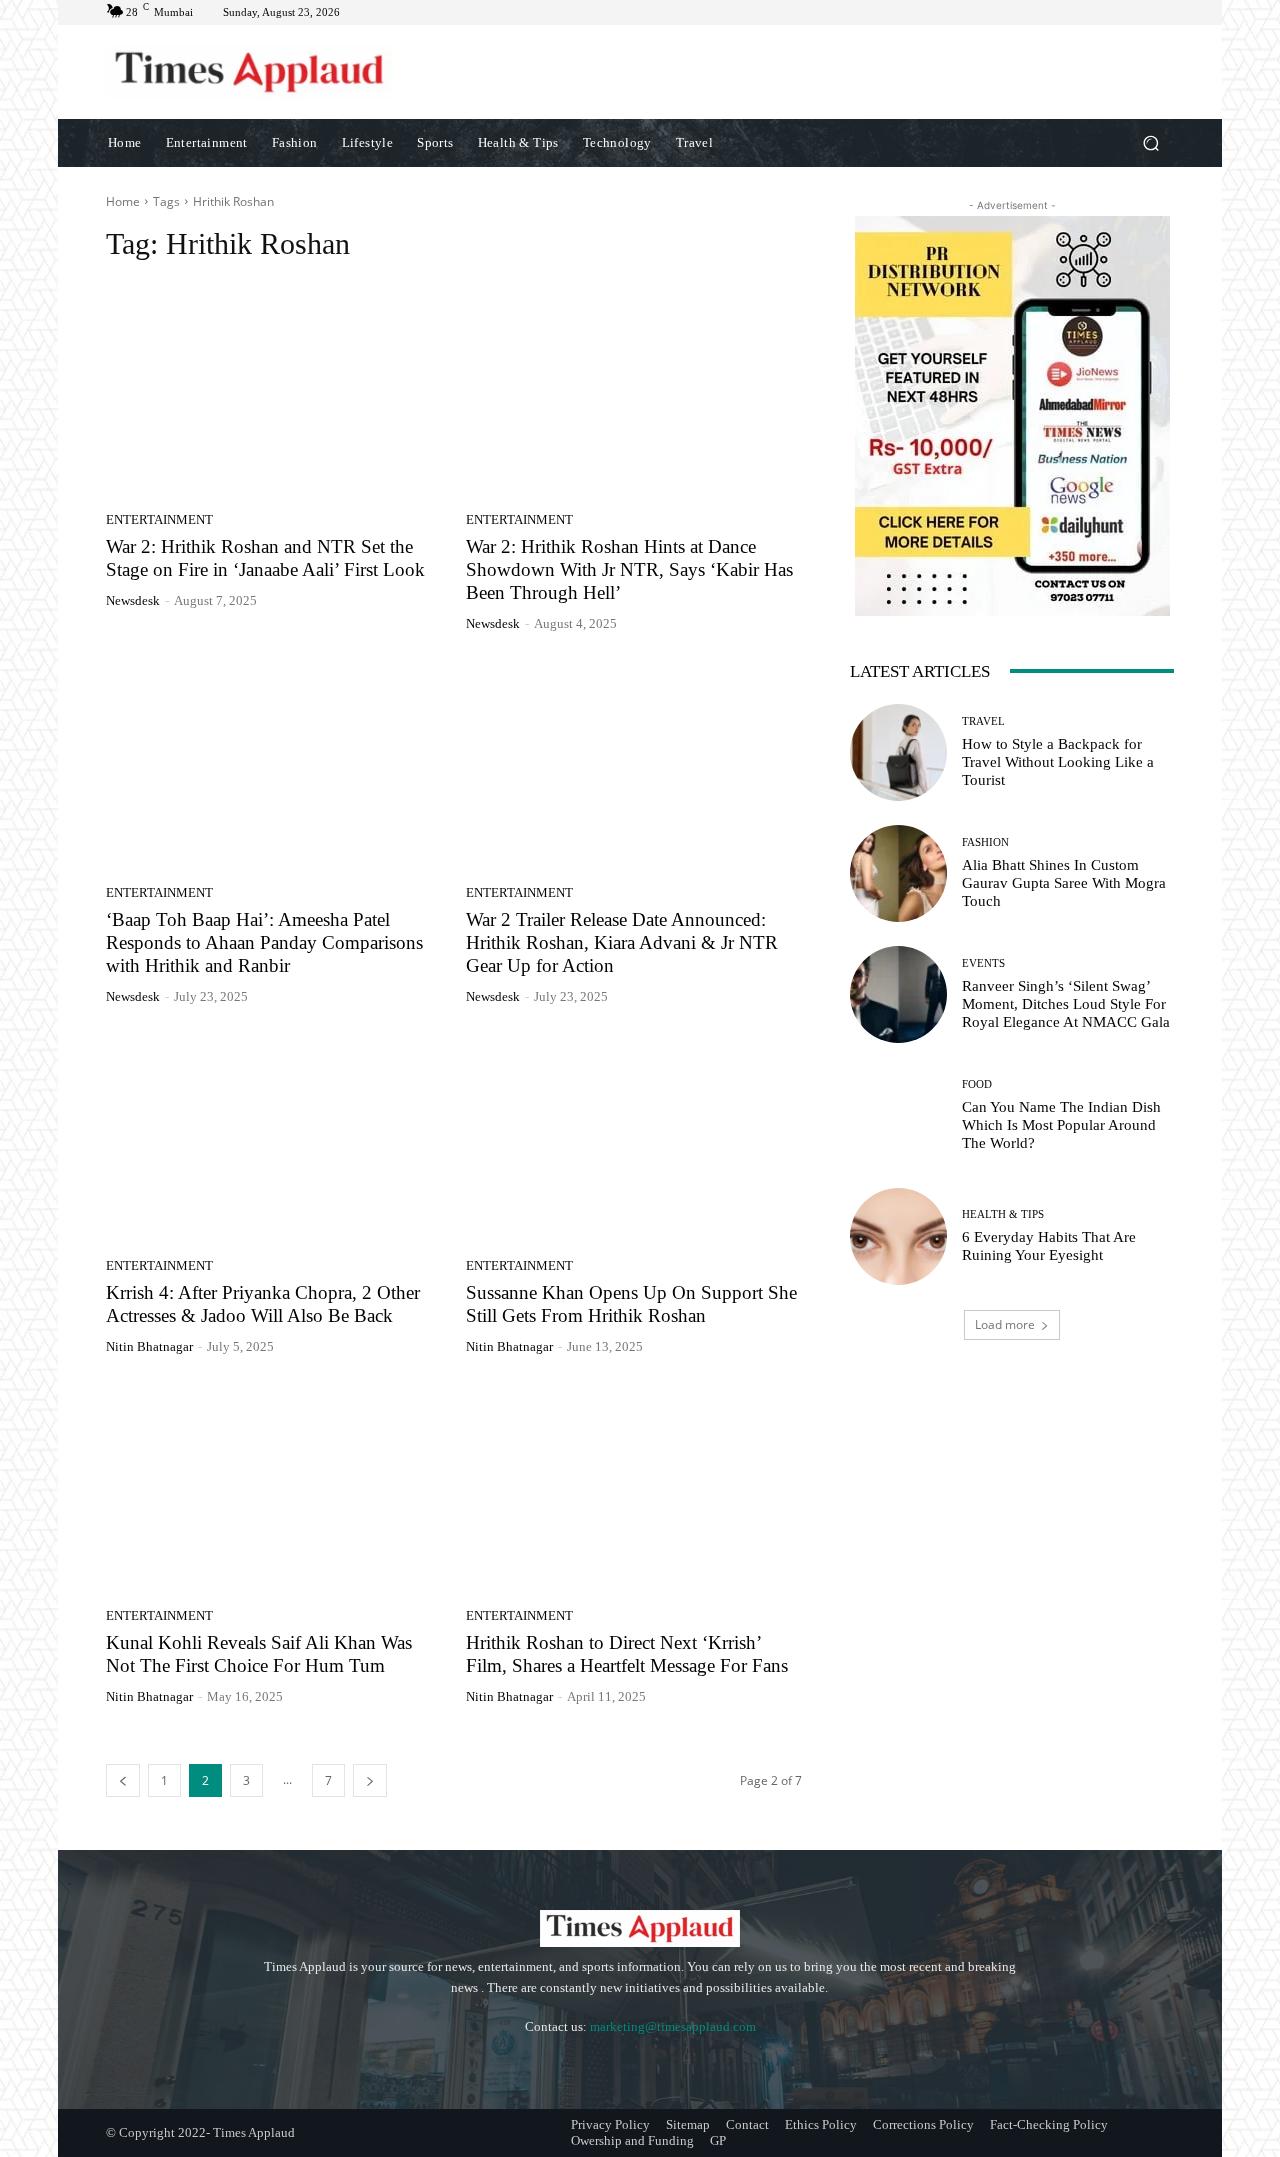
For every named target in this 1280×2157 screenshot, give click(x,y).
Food (977, 1084)
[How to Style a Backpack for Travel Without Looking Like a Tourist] (898, 752)
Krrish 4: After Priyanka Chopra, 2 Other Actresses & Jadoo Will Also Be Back (263, 1304)
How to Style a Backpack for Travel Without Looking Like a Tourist (1058, 762)
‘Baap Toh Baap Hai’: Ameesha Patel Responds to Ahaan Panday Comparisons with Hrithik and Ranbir (264, 942)
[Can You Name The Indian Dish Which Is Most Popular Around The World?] (898, 1115)
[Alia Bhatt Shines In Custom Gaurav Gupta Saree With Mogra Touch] (898, 873)
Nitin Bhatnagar (149, 1346)
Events (983, 963)
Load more (1005, 1324)
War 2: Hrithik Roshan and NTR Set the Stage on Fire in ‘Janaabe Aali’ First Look (265, 558)
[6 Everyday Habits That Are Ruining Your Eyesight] (898, 1236)
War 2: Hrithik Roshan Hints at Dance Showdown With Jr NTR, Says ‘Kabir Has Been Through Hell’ (629, 569)
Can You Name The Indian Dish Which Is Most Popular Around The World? (1061, 1125)
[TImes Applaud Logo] (249, 72)
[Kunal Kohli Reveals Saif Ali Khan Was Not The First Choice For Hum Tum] (274, 1489)
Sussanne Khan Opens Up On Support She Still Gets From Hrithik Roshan (631, 1304)
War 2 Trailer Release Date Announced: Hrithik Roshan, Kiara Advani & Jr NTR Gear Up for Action (622, 942)
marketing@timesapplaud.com (673, 2026)
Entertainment (159, 519)
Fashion (985, 842)
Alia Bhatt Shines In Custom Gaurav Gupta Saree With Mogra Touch (1064, 883)
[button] (1150, 142)
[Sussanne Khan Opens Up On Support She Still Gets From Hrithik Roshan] (634, 1139)
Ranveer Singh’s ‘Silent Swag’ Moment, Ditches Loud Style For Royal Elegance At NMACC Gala (1066, 1004)
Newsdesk (133, 600)
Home (123, 201)
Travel (983, 721)
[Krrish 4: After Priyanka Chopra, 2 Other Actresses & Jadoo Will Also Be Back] (274, 1139)
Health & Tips (1003, 1214)
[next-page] (370, 1780)
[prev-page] (123, 1780)
